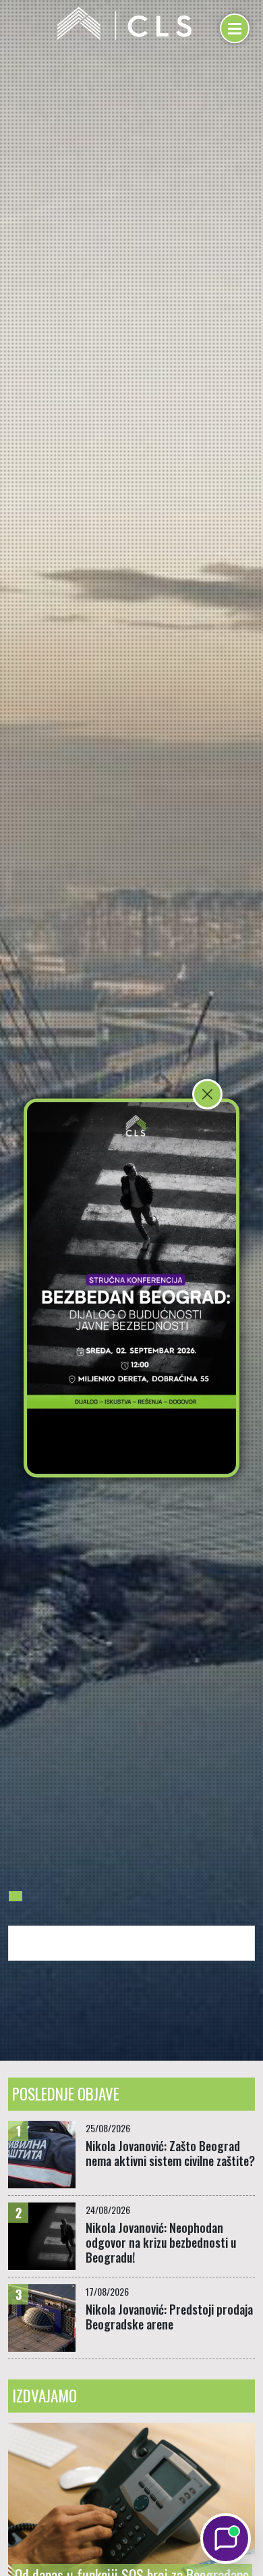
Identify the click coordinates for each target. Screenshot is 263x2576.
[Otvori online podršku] (226, 2539)
